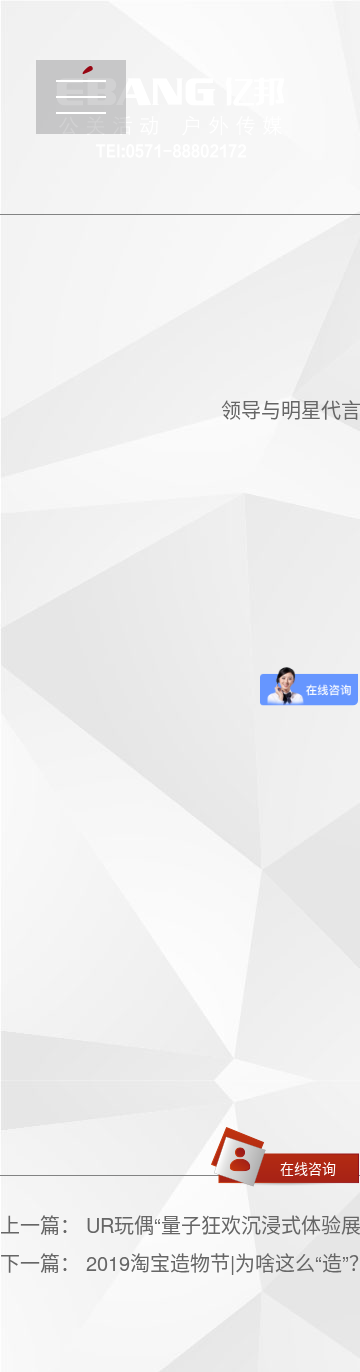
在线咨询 (308, 1168)
